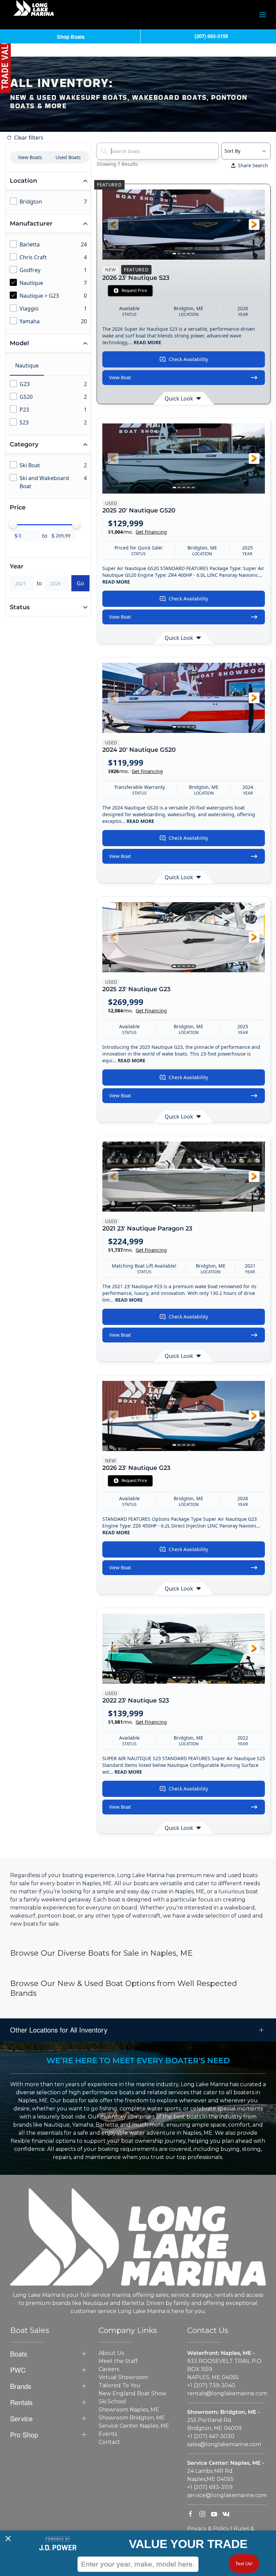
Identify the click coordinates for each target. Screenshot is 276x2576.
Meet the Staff (118, 2361)
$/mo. (137, 532)
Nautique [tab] (27, 365)
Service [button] (21, 2419)
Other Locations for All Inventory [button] (59, 2030)
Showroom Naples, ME (129, 2410)
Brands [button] (21, 2386)
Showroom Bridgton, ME (132, 2418)
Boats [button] (19, 2354)
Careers (109, 2369)
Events (108, 2434)
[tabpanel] (50, 404)
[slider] (13, 524)
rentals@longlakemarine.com (227, 2393)
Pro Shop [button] (24, 2435)
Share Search (253, 165)
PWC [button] (18, 2370)
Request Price (134, 290)
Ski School (112, 2402)
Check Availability (188, 359)
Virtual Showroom (123, 2377)
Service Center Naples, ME (134, 2426)
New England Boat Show (132, 2393)
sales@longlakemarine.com (224, 2444)
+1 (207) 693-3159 (210, 2487)
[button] (263, 15)
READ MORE (147, 342)
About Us (111, 2353)
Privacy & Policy (208, 2529)
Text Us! (244, 2564)
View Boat (120, 377)
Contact (109, 2442)
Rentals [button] (21, 2402)
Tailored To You (120, 2385)
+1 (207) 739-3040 (211, 2385)
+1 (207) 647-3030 (211, 2436)
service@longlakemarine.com (227, 2495)
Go (80, 583)
